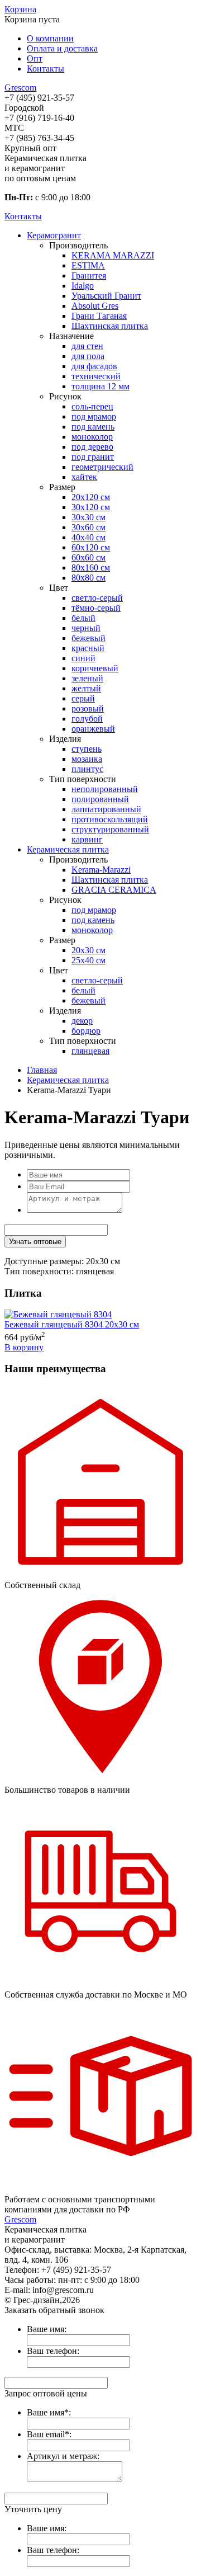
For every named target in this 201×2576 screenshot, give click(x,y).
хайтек (84, 477)
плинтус (87, 769)
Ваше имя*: (49, 2412)
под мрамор (94, 416)
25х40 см (88, 960)
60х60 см (88, 557)
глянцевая (90, 1051)
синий (83, 658)
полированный (100, 799)
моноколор (92, 437)
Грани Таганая (99, 316)
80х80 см (88, 578)
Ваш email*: (49, 2434)
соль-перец (92, 406)
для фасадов (94, 366)
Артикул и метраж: (63, 2456)
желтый (86, 688)
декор (82, 1021)
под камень (93, 427)
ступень (87, 749)
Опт (35, 58)
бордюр (86, 1031)
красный (88, 648)
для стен (87, 346)
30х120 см (91, 507)
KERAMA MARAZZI (113, 255)
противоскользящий (110, 819)
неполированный (105, 789)
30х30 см (88, 517)
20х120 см (91, 497)
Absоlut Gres (95, 306)
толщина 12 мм (100, 386)
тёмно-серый (96, 608)
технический (96, 376)
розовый (88, 708)
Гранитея (89, 276)
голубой (87, 719)
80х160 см (91, 568)
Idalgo (83, 286)
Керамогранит (54, 235)
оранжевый (93, 729)
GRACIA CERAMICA (114, 890)
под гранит (93, 457)
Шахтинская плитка (110, 326)
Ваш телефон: (53, 2351)
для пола (88, 356)
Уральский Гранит (106, 296)
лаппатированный (106, 809)
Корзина (20, 9)
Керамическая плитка (68, 849)
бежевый (88, 638)
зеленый (87, 678)
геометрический (102, 467)
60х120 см (91, 547)
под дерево (92, 447)
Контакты (46, 69)
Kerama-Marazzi (101, 870)
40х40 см (88, 537)
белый (83, 618)
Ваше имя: (47, 2329)
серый (83, 698)
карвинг (87, 839)
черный (86, 628)
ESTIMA (88, 265)
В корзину (24, 1347)
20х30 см (88, 950)
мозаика (87, 759)
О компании (50, 38)
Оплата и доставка (62, 48)
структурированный (110, 829)
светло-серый (97, 598)
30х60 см (88, 527)
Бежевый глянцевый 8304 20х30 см (72, 1324)
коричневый (95, 668)
